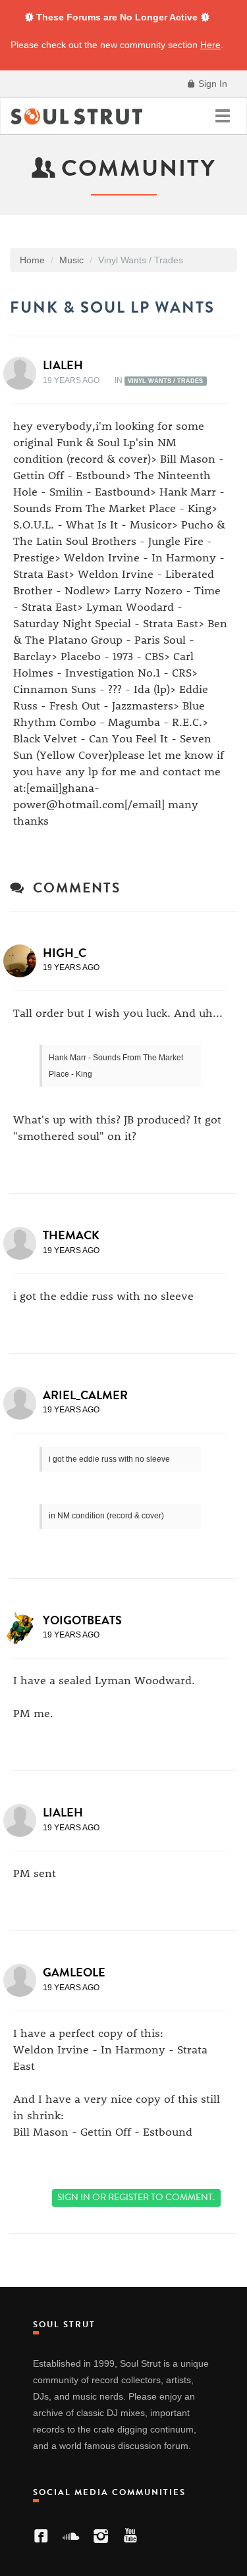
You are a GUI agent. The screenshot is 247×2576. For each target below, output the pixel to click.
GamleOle (74, 1972)
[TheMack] (24, 1243)
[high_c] (24, 961)
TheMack (71, 1235)
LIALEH (63, 365)
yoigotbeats (82, 1620)
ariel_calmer (85, 1395)
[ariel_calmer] (24, 1403)
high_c (65, 953)
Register (128, 2197)
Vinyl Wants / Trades (165, 381)
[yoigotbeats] (24, 1628)
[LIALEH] (24, 373)
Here (210, 45)
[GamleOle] (24, 1980)
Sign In (211, 84)
